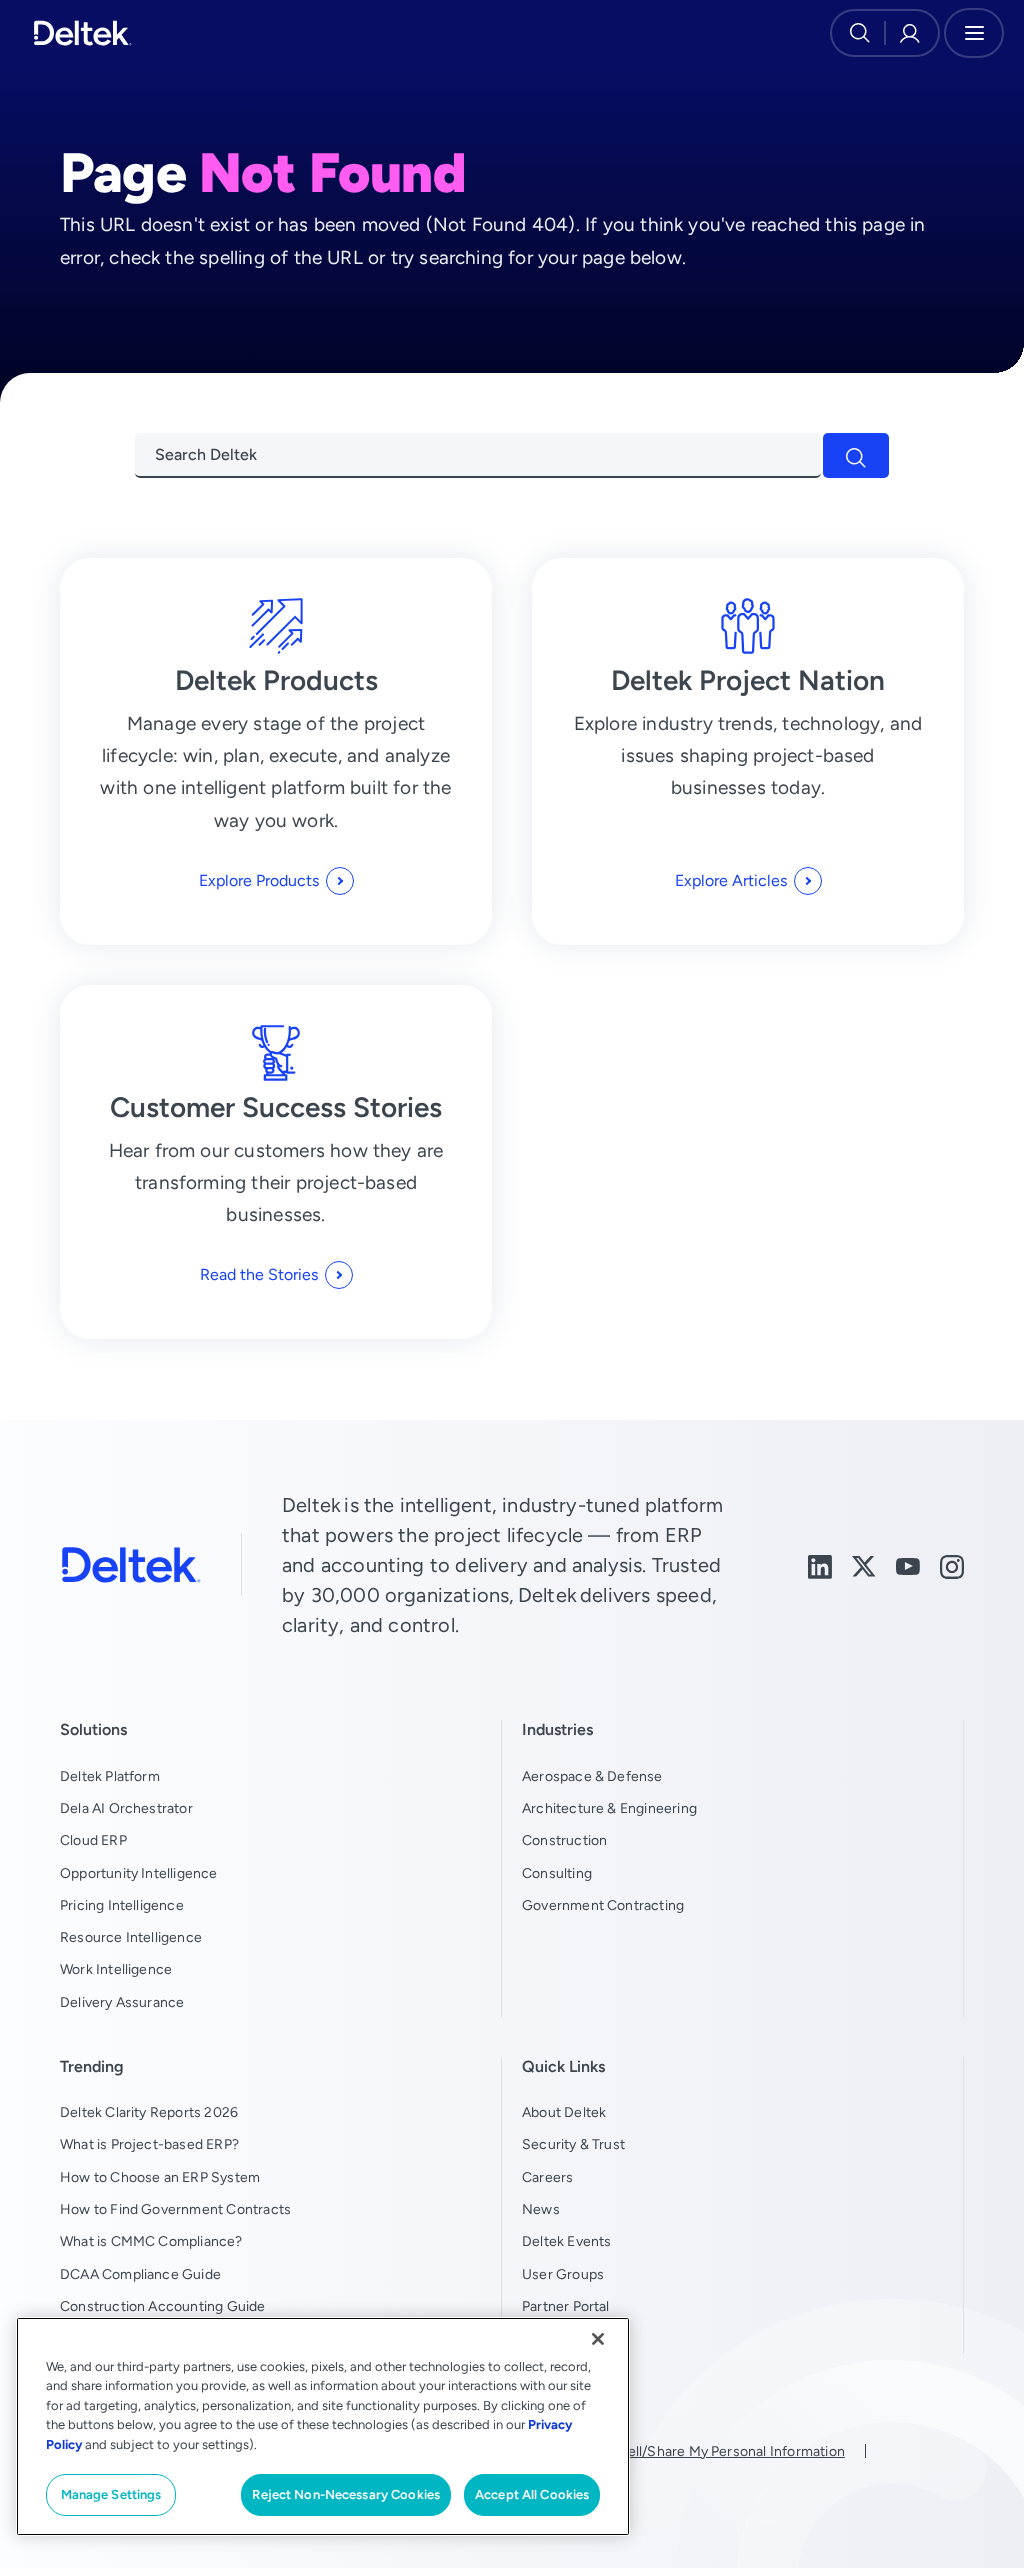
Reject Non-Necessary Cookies (346, 2494)
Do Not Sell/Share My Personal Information (707, 2451)
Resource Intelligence (131, 1937)
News (541, 2209)
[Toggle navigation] (974, 33)
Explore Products (259, 880)
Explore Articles (731, 880)
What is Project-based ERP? (149, 2144)
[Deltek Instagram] (952, 1564)
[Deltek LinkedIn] (820, 1564)
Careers (547, 2177)
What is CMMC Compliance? (151, 2241)
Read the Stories (259, 1274)
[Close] (598, 2339)
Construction (564, 1840)
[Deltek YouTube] (908, 1564)
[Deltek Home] (82, 33)
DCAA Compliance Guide (140, 2274)
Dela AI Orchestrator (126, 1808)
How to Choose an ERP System (160, 2177)
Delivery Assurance (122, 2002)
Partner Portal (566, 2306)
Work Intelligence (116, 1969)
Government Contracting (603, 1905)
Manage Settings (111, 2494)
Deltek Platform (110, 1776)
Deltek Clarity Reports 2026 (149, 2112)
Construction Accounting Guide (163, 2306)
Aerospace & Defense (592, 1776)
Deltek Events (566, 2241)
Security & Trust (573, 2144)
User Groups (563, 2274)
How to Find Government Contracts (175, 2209)
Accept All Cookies (532, 2494)
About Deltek (564, 2112)
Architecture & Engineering (609, 1808)
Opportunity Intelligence (139, 1873)
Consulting (557, 1873)
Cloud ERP (93, 1840)
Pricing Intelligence (122, 1905)
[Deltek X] (864, 1564)
